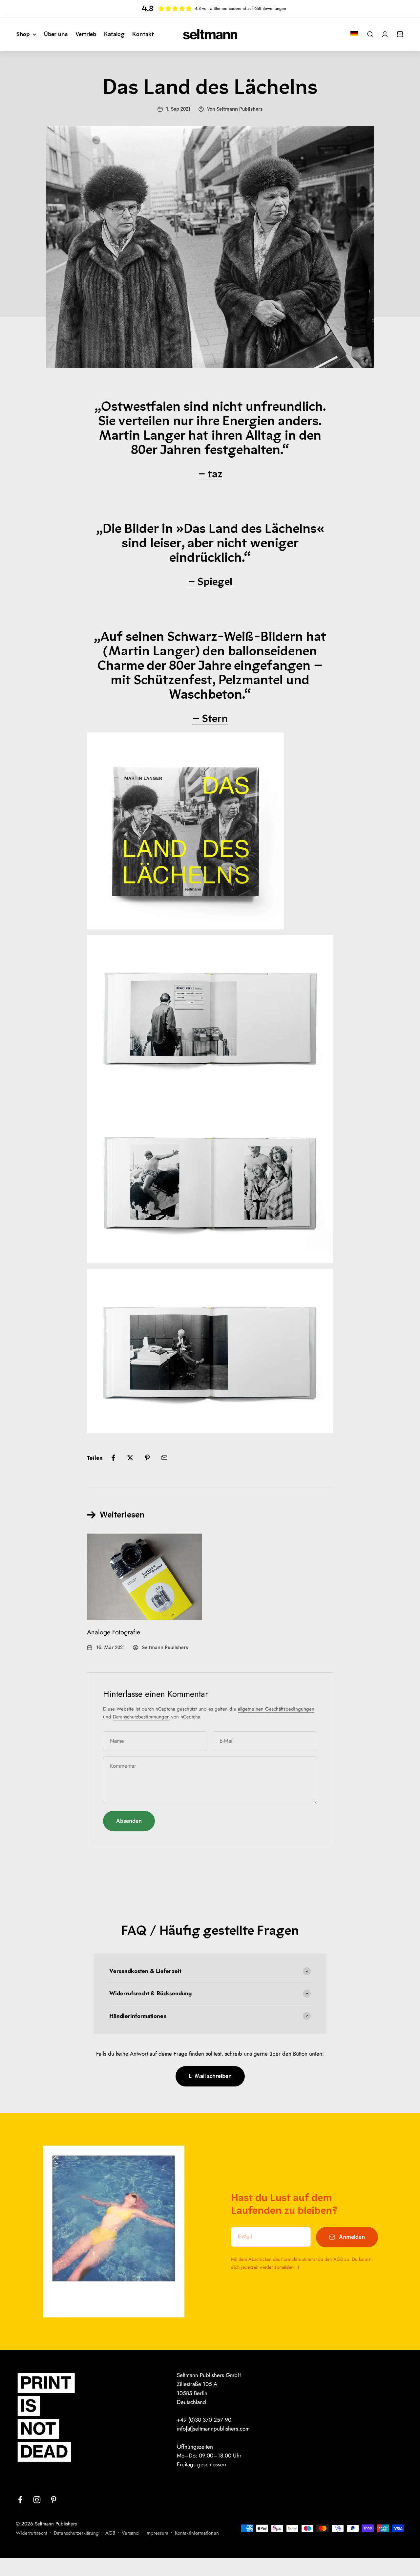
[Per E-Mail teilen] (164, 1458)
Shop (23, 34)
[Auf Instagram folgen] (37, 2500)
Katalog (114, 34)
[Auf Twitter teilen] (130, 1458)
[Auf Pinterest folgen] (54, 2500)
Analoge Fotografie (114, 1632)
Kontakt (143, 34)
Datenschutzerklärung (76, 2533)
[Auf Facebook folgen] (20, 2500)
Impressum (157, 2533)
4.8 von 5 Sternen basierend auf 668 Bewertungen (241, 8)
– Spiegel (210, 581)
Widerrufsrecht (31, 2533)
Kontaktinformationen (197, 2533)
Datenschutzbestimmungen (141, 1717)
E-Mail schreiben (210, 2076)
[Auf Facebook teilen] (113, 1458)
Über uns (56, 34)
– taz (210, 474)
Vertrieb (86, 34)
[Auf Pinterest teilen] (147, 1458)
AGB (110, 2533)
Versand (130, 2533)
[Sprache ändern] (354, 33)
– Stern (210, 718)
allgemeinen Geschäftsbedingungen (276, 1709)
